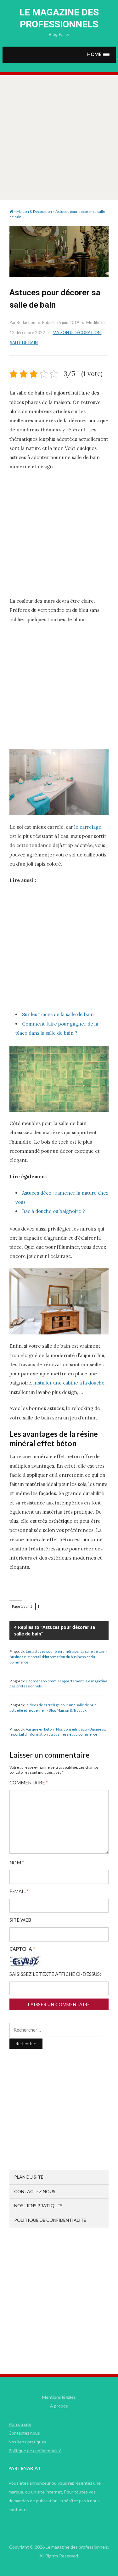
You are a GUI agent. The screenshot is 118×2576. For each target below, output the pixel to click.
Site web (20, 1920)
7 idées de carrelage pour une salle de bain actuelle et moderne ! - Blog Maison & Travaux (53, 1708)
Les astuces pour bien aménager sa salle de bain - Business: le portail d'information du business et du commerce (58, 1657)
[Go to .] (11, 211)
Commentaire (29, 1783)
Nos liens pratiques (38, 2206)
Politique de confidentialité (50, 2220)
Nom (17, 1863)
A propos (59, 2406)
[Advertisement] (59, 137)
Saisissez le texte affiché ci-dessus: (55, 1974)
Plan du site (29, 2177)
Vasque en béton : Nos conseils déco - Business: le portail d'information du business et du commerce (58, 1732)
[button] (98, 55)
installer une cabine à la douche (69, 1383)
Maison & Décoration (77, 333)
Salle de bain (24, 343)
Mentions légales (59, 2397)
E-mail (19, 1891)
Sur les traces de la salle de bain (58, 1014)
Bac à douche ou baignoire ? (53, 1211)
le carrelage (88, 827)
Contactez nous (35, 2191)
